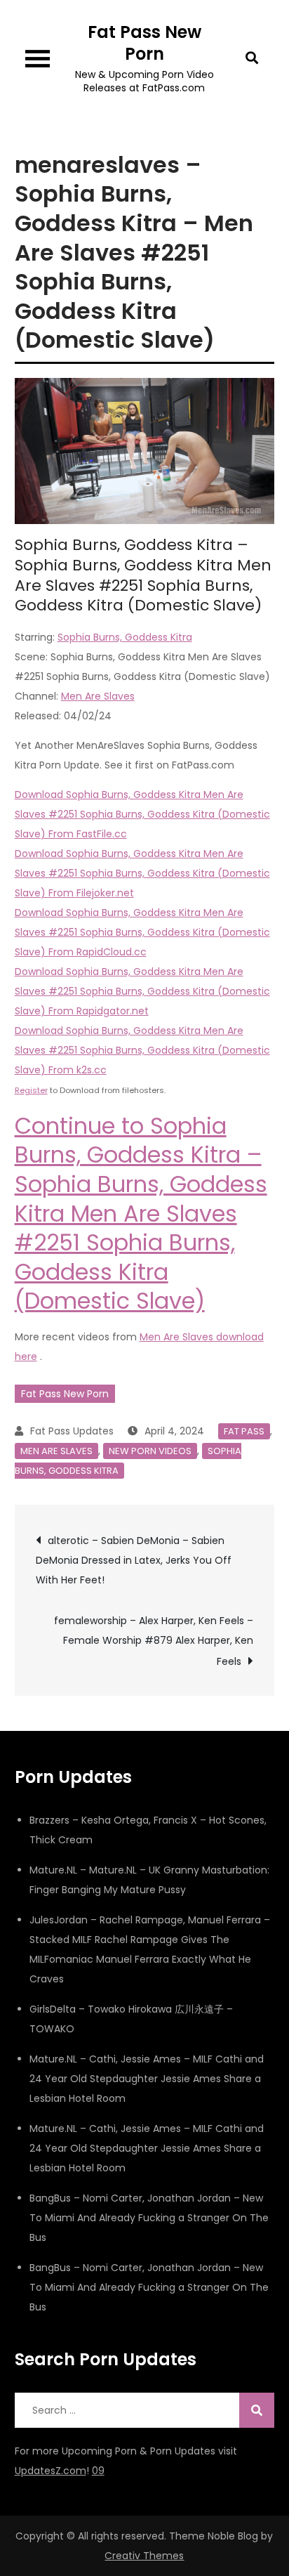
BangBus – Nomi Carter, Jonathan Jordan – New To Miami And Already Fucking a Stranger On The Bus (149, 2218)
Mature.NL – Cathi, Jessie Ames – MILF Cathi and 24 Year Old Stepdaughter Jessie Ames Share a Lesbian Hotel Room (147, 2079)
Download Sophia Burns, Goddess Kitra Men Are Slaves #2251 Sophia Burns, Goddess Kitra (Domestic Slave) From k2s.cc (142, 1050)
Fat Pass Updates (72, 1431)
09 (98, 2471)
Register (31, 1090)
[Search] (257, 2410)
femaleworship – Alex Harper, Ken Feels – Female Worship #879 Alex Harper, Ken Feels (154, 1641)
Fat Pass (244, 1431)
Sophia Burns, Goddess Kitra (125, 637)
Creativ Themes (144, 2556)
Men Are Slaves (98, 696)
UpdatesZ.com (51, 2471)
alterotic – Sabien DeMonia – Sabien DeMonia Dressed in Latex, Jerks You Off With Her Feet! (134, 1560)
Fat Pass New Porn (144, 43)
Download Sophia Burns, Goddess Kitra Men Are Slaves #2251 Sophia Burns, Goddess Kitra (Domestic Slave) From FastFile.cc (142, 814)
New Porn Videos (150, 1451)
